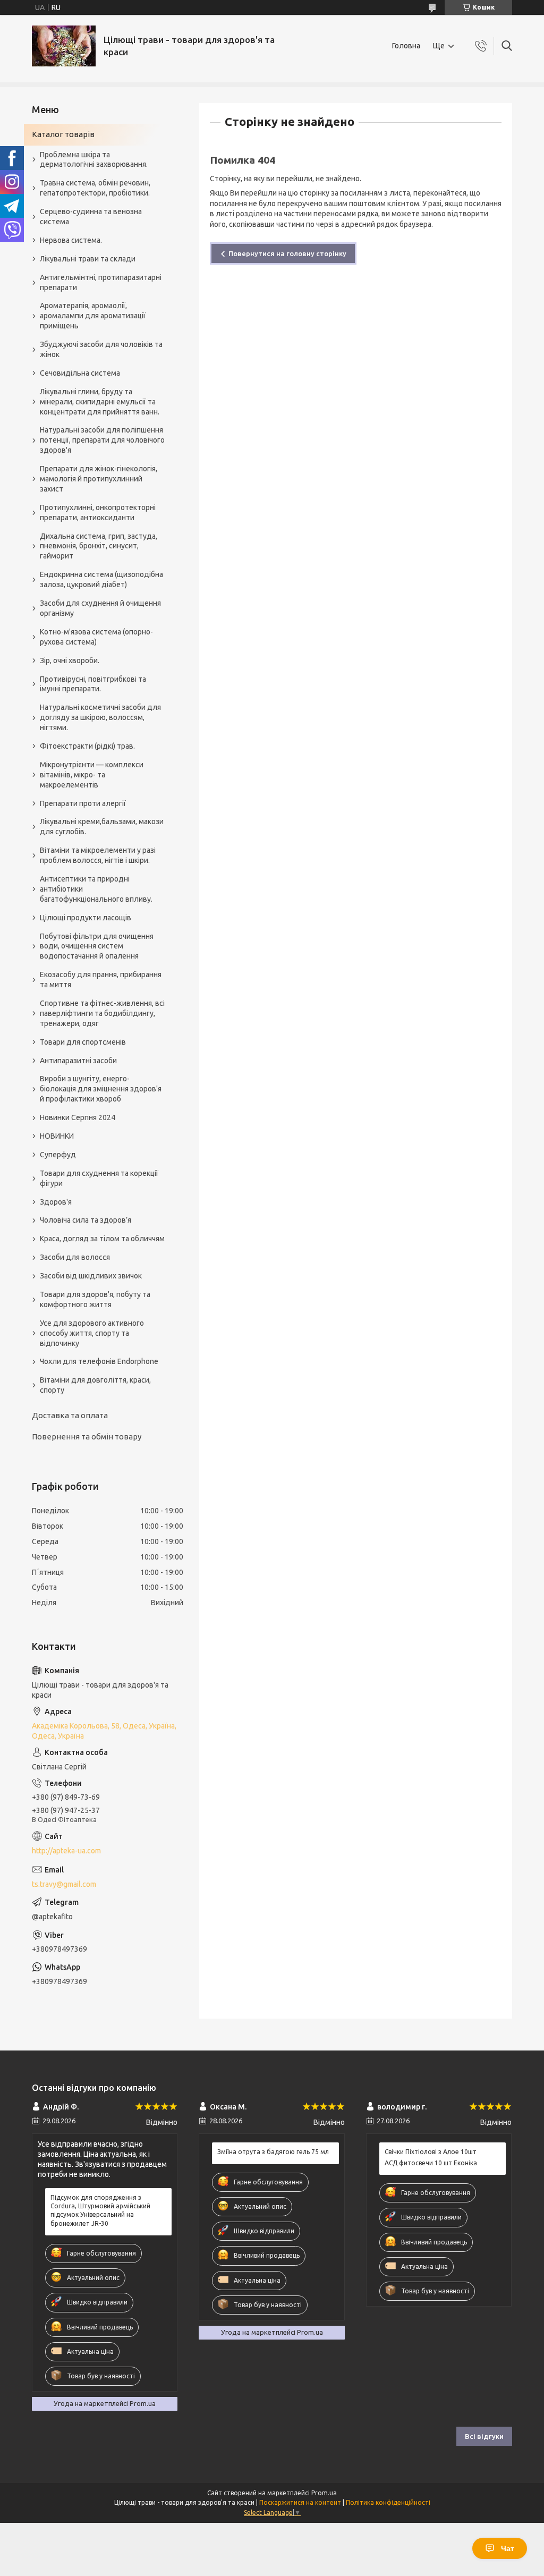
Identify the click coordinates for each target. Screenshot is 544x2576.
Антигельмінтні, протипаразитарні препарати (101, 282)
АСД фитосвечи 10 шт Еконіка (431, 2163)
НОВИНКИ (57, 1136)
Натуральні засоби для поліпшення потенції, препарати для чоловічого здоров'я (102, 440)
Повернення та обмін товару (87, 1437)
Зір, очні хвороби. (70, 660)
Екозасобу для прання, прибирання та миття (101, 980)
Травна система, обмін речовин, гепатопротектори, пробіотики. (95, 188)
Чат (508, 2548)
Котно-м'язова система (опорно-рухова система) (96, 637)
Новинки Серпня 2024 (78, 1117)
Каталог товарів (63, 134)
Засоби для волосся (75, 1257)
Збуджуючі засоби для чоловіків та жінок (101, 349)
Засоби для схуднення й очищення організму (100, 608)
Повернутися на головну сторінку (287, 253)
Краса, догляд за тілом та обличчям (102, 1239)
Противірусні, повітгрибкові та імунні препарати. (93, 684)
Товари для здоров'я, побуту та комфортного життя (95, 1299)
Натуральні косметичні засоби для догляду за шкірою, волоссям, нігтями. (100, 717)
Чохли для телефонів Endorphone (99, 1361)
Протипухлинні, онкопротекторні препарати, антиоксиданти (98, 512)
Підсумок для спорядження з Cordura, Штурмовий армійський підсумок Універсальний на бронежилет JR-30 (100, 2210)
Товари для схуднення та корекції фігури (99, 1178)
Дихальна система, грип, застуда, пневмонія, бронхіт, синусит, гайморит (99, 546)
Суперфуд (58, 1155)
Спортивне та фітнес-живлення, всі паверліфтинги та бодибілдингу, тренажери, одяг (102, 1013)
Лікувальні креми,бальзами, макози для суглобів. (102, 827)
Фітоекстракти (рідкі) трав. (87, 746)
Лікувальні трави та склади (88, 259)
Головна (406, 46)
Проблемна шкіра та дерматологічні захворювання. (94, 160)
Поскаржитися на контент (300, 2502)
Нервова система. (71, 240)
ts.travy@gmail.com (64, 1884)
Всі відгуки (484, 2436)
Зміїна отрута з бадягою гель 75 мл (273, 2152)
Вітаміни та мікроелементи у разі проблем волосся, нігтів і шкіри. (98, 855)
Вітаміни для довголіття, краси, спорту (95, 1385)
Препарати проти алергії (83, 803)
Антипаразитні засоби (78, 1061)
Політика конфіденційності (388, 2502)
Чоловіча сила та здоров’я (86, 1220)
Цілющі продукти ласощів (86, 918)
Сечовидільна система (80, 373)
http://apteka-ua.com (66, 1851)
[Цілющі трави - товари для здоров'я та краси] (64, 46)
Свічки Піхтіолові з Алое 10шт (431, 2152)
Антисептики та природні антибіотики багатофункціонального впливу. (96, 889)
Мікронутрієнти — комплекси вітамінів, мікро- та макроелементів (92, 775)
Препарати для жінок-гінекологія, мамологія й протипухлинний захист (99, 479)
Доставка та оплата (70, 1415)
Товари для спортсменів (83, 1042)
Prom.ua (324, 2493)
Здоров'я (56, 1202)
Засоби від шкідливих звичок (91, 1276)
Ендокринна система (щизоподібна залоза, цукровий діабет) (101, 579)
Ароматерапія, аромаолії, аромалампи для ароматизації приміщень (93, 316)
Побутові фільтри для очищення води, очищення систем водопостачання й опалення (97, 946)
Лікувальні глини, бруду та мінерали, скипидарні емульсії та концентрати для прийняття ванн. (100, 402)
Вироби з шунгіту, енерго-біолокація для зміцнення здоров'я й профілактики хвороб (101, 1089)
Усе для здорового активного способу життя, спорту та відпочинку (92, 1333)
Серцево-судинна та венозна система (91, 217)
